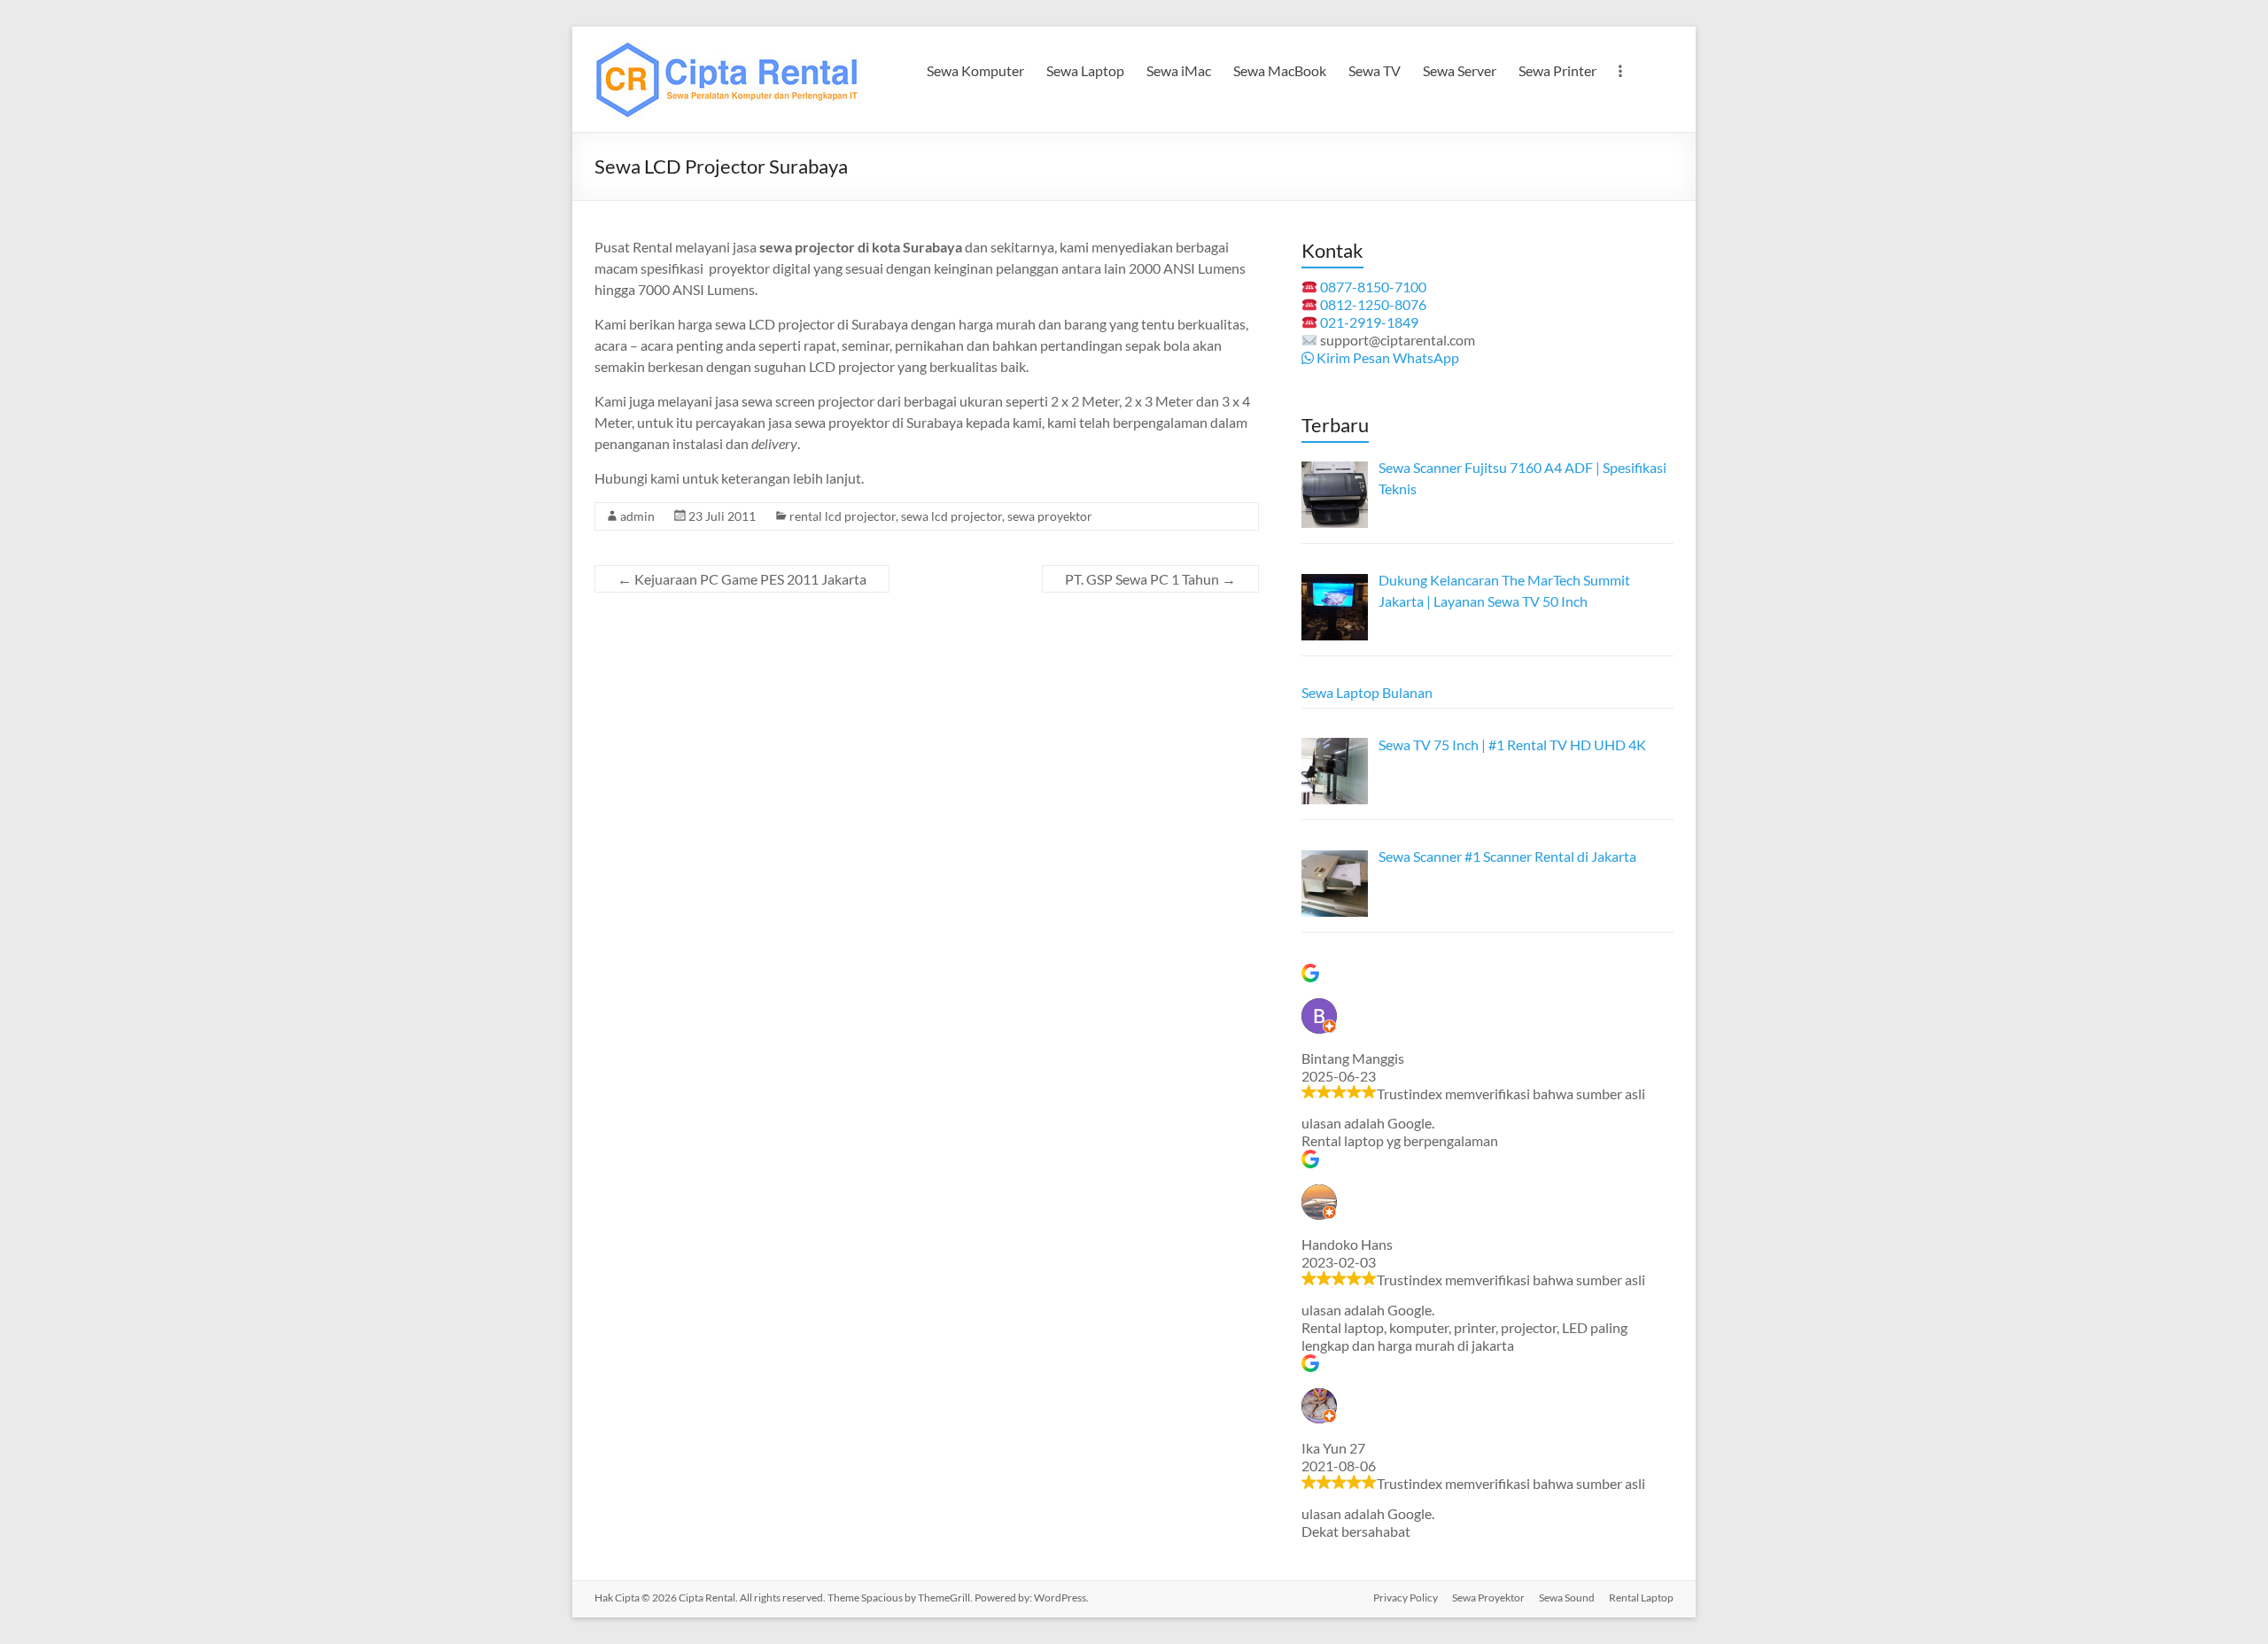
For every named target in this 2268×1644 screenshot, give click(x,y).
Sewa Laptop (1085, 70)
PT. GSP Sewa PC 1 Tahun (1150, 579)
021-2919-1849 (1369, 322)
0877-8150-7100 (1373, 287)
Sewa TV (1375, 70)
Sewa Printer (1557, 70)
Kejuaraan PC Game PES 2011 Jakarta (742, 579)
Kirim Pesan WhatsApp (1386, 357)
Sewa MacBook (1280, 70)
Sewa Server (1460, 70)
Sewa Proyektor (1488, 1597)
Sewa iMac (1179, 70)
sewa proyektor (1050, 516)
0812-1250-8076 (1373, 304)
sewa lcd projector (951, 516)
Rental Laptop (1641, 1597)
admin (637, 516)
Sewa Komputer (975, 70)
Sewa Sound (1567, 1597)
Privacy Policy (1406, 1597)
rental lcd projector (843, 516)
